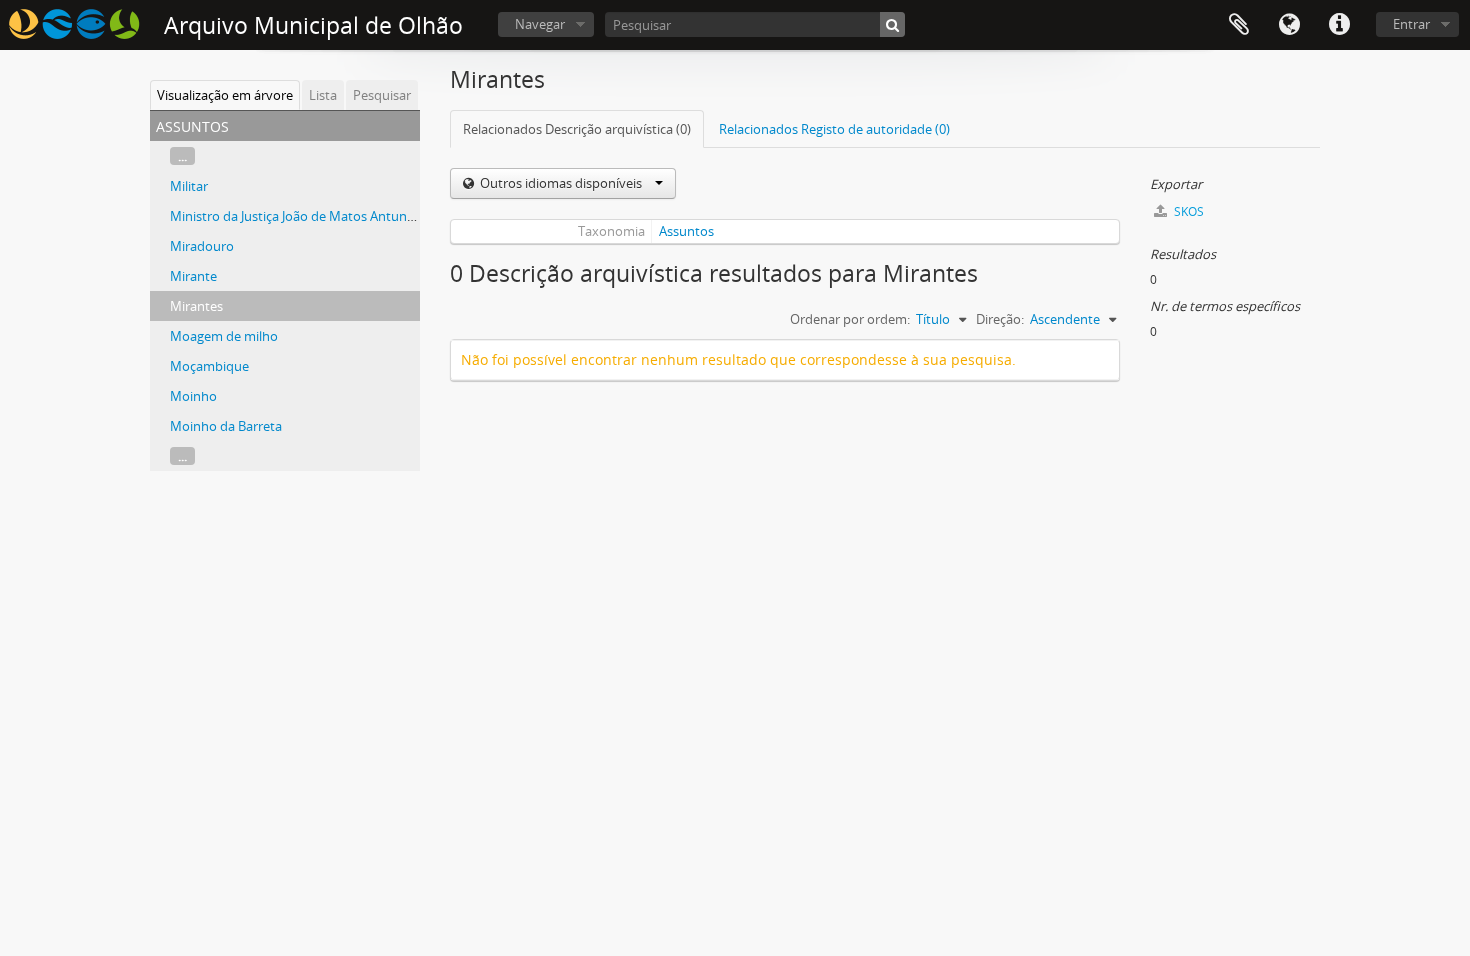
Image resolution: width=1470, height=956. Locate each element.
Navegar (540, 24)
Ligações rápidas (1339, 25)
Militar (189, 186)
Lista (323, 95)
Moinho (193, 396)
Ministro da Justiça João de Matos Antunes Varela (315, 216)
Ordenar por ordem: (850, 319)
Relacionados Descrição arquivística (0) (577, 129)
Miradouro (202, 246)
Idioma (1289, 25)
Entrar (1411, 24)
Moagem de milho (224, 336)
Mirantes (196, 306)
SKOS (1187, 211)
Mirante (193, 276)
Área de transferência (1239, 25)
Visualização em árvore (225, 95)
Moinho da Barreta (226, 426)
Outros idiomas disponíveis (561, 183)
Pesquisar (382, 95)
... (182, 156)
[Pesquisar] (892, 24)
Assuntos (686, 231)
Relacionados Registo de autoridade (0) (834, 129)
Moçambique (209, 366)
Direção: (1000, 319)
